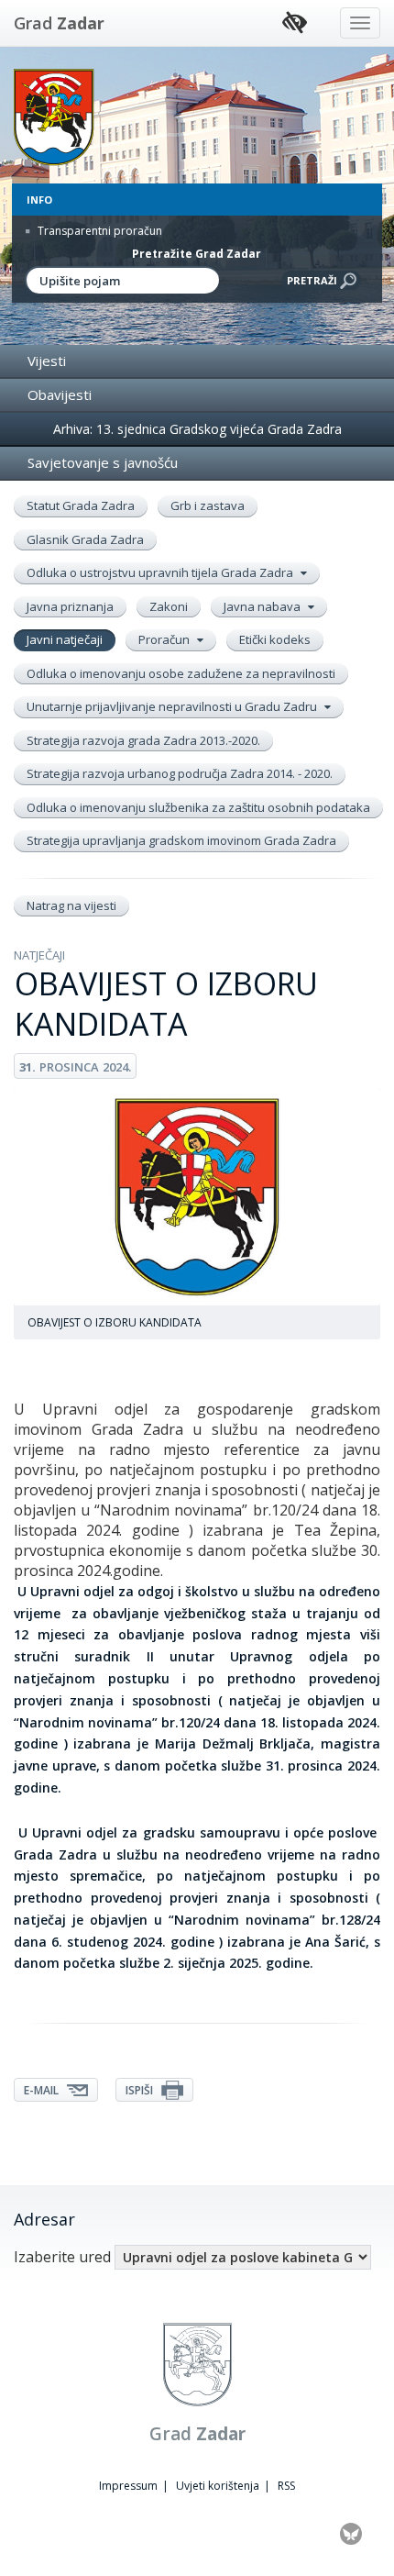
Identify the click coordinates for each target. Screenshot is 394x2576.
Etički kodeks (275, 639)
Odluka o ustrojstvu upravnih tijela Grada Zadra (161, 572)
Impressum (128, 2486)
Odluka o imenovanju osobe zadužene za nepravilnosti (181, 673)
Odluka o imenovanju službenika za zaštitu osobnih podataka (198, 807)
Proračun (165, 639)
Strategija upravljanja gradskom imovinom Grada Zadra (181, 840)
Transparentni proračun (98, 231)
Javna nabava (263, 606)
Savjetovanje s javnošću (103, 462)
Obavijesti (60, 394)
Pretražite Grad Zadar (197, 254)
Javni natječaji (65, 639)
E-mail (43, 2090)
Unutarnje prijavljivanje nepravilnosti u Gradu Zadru (173, 706)
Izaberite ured (62, 2257)
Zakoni (169, 606)
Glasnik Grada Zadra (85, 539)
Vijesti (47, 361)
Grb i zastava (208, 505)
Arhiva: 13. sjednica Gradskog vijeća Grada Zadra (197, 429)
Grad (59, 23)
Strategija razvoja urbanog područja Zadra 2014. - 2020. (180, 773)
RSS (286, 2486)
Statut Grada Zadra (81, 505)
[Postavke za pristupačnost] (295, 23)
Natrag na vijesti (71, 905)
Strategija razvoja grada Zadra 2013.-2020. (143, 740)
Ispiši (141, 2090)
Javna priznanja (70, 606)
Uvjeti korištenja (218, 2486)
